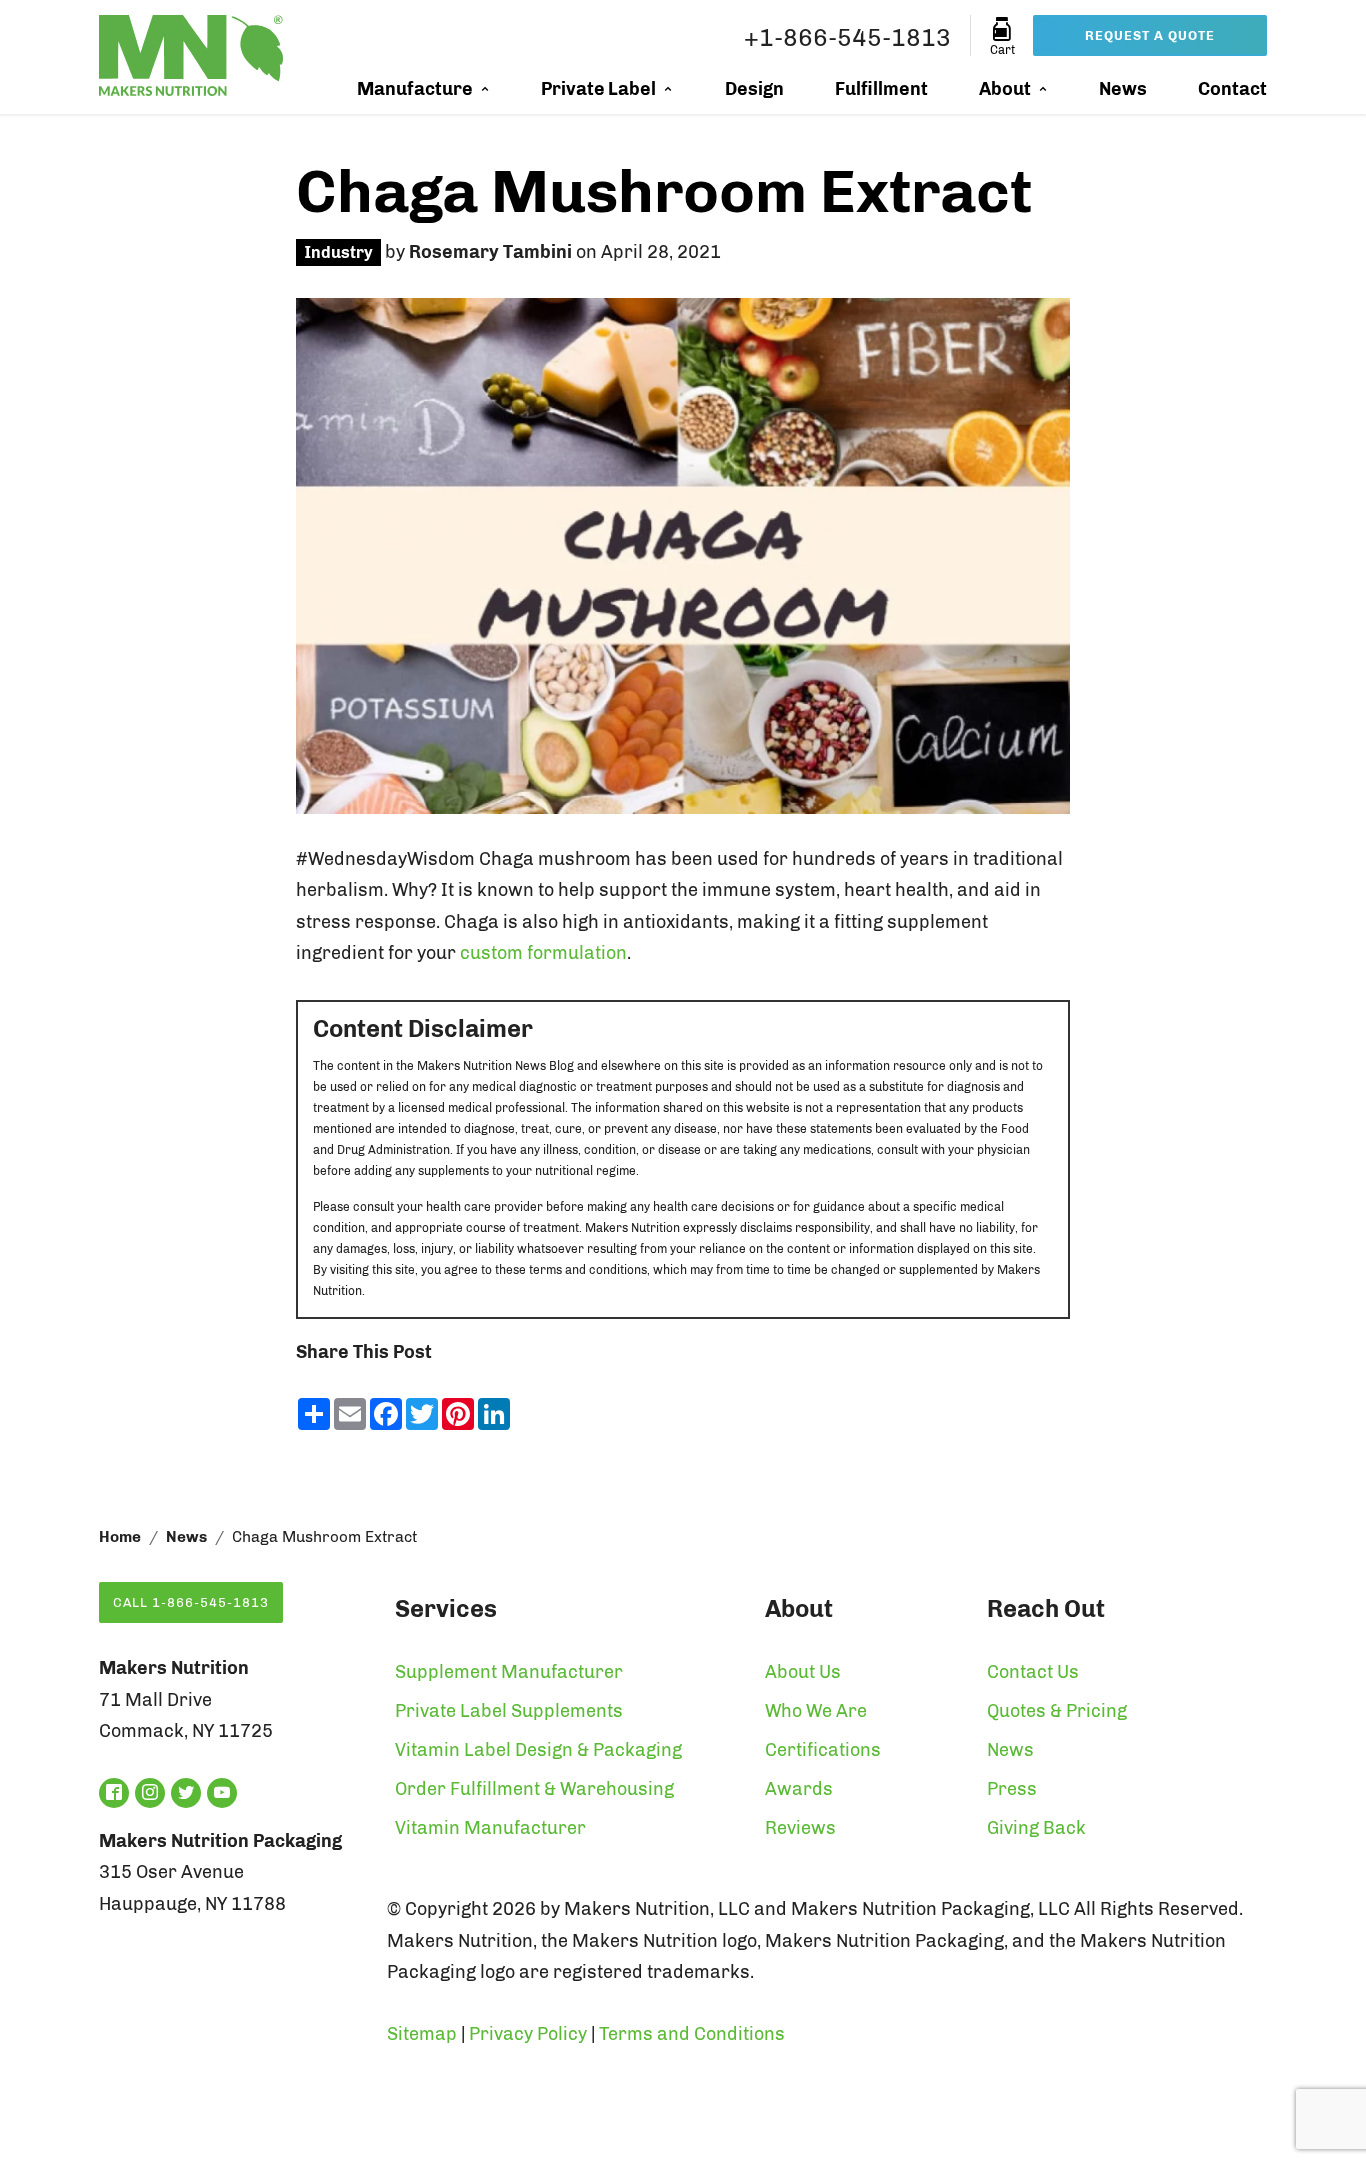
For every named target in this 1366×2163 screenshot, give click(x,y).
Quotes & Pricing (1057, 1711)
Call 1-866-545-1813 (191, 1602)
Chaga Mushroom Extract (664, 191)
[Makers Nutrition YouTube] (222, 1793)
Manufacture (415, 89)
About (1005, 89)
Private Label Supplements (509, 1711)
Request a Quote (1150, 35)
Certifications (823, 1750)
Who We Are (816, 1711)
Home (120, 1537)
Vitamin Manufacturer (490, 1828)
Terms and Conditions (692, 2034)
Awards (799, 1789)
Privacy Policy (528, 2034)
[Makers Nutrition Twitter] (186, 1793)
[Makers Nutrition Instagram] (150, 1793)
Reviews (800, 1828)
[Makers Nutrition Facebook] (114, 1793)
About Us (803, 1672)
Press (1012, 1789)
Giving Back (1036, 1828)
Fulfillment (881, 89)
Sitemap (422, 2034)
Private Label (598, 89)
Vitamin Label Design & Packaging (538, 1750)
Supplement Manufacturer (509, 1672)
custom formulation (543, 953)
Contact (1232, 89)
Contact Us (1033, 1672)
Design (754, 89)
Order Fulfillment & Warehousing (534, 1789)
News (1123, 89)
